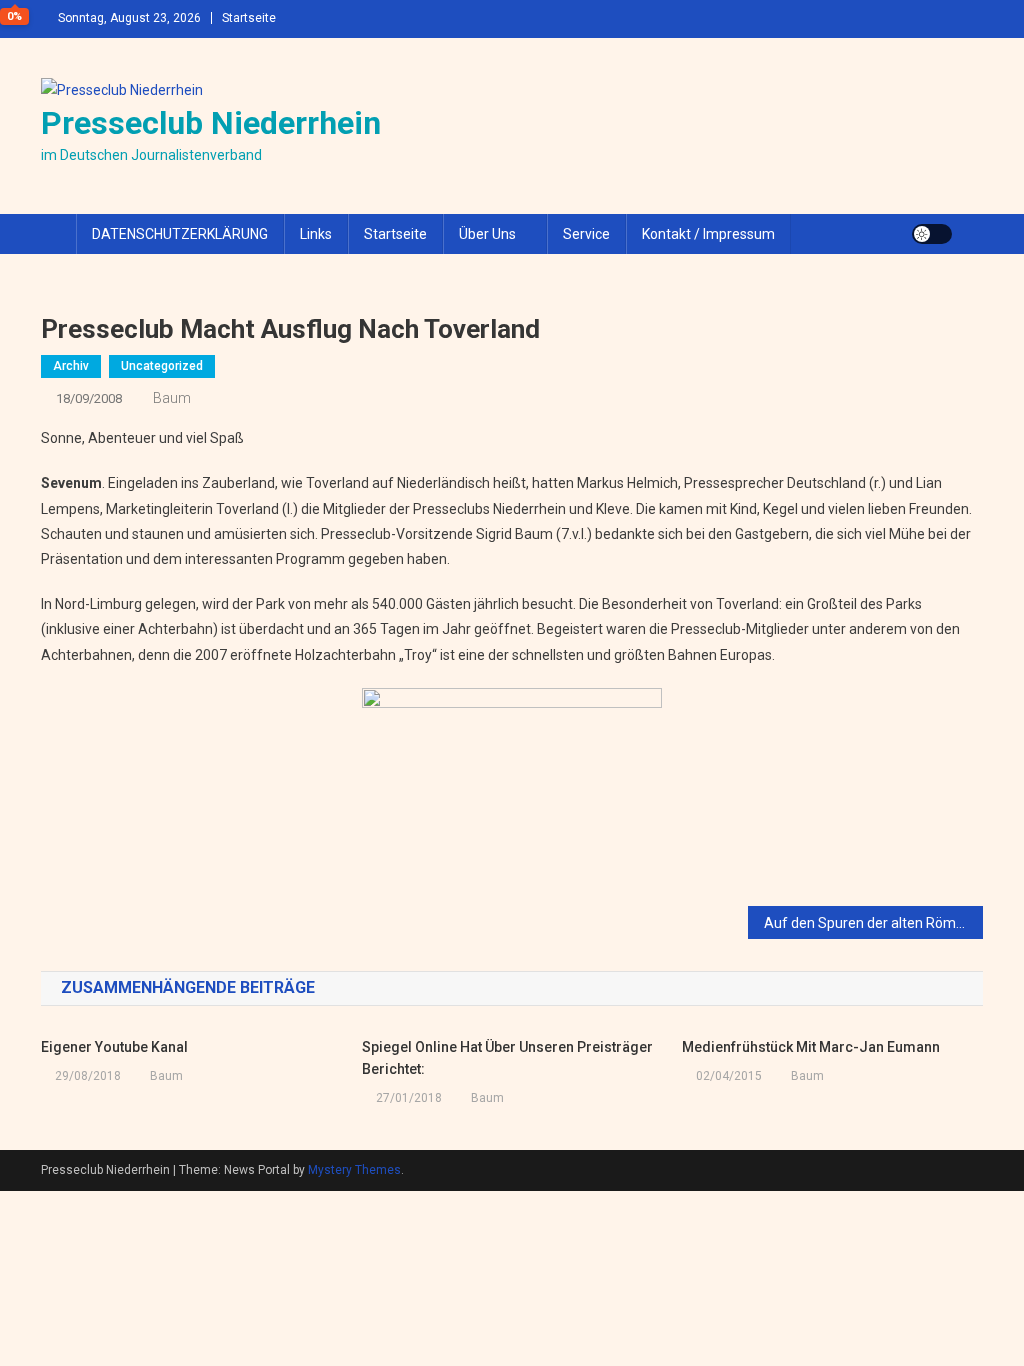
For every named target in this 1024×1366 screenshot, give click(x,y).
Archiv (71, 366)
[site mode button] (932, 234)
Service (586, 234)
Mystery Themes (354, 1170)
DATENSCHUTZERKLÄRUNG (180, 234)
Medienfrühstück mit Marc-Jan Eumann (811, 1047)
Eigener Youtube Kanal (114, 1047)
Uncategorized (162, 366)
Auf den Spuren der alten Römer (866, 923)
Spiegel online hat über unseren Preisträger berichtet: (507, 1058)
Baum (172, 398)
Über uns (487, 234)
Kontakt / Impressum (708, 234)
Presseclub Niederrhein (211, 123)
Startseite (249, 18)
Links (316, 234)
